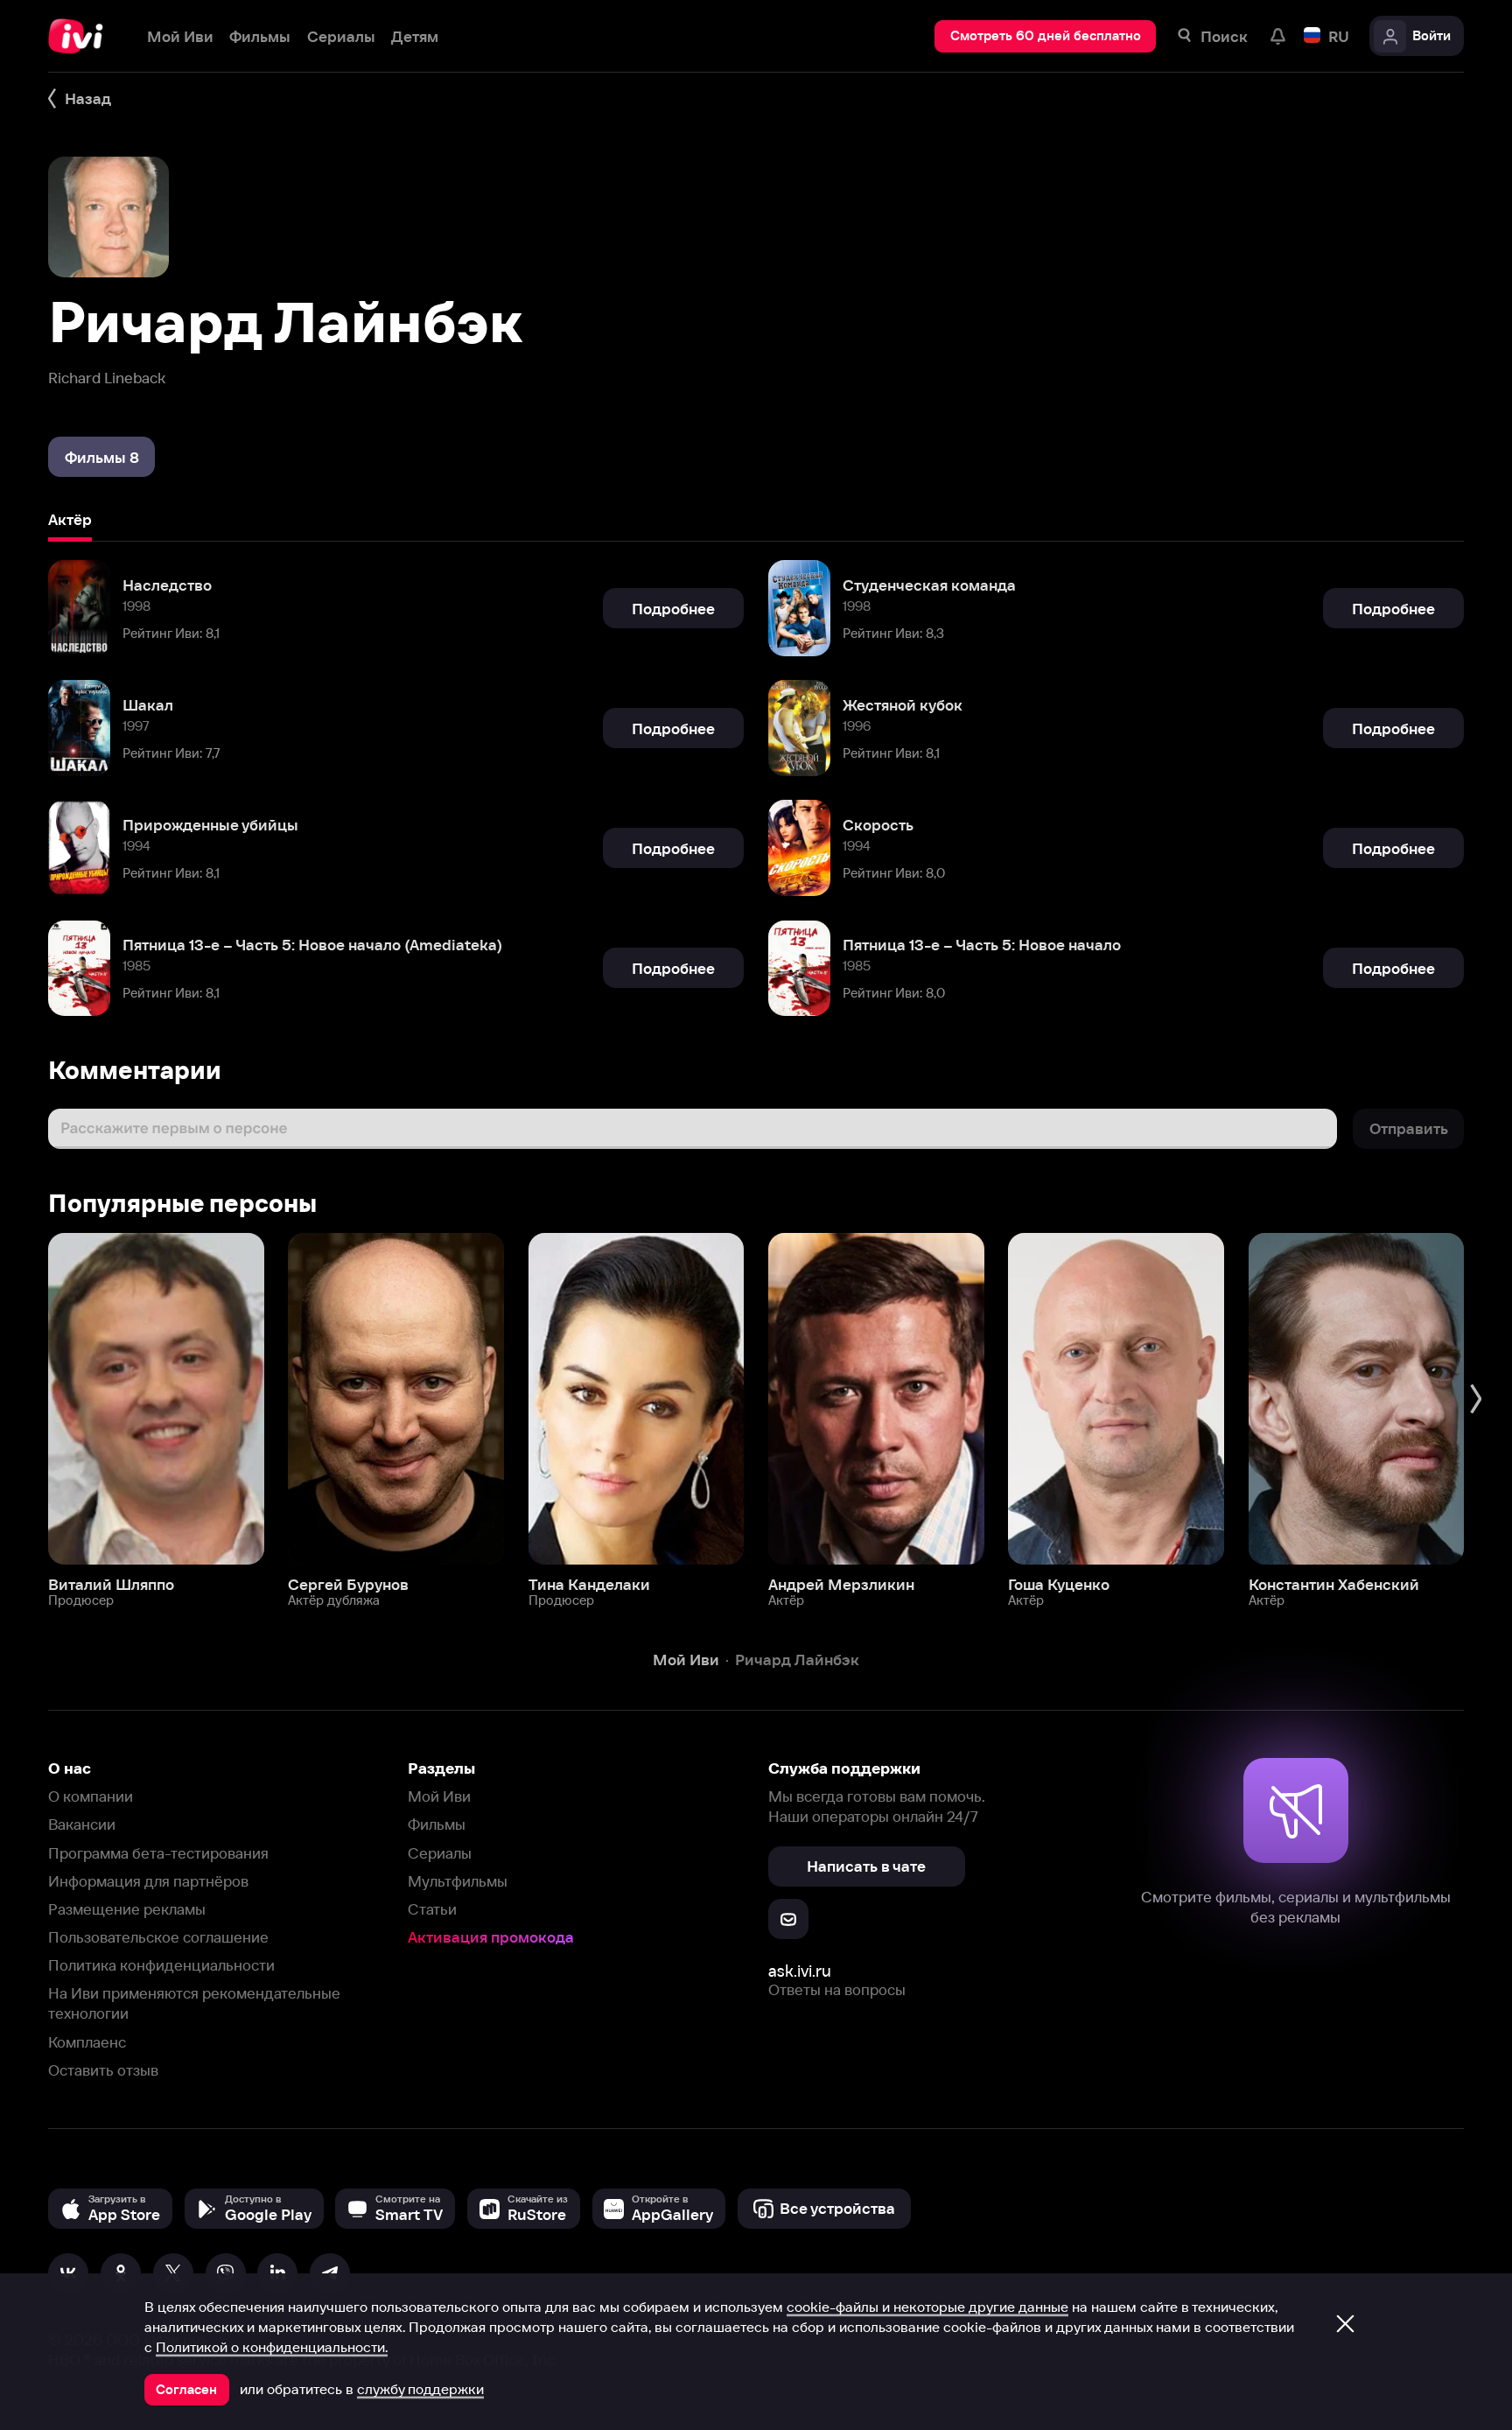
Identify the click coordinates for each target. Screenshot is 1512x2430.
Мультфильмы (458, 1881)
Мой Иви (439, 1796)
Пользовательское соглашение (158, 1937)
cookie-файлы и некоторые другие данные (927, 2307)
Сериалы (440, 1853)
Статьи (432, 1909)
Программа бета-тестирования (158, 1853)
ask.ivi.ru (800, 1971)
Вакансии (82, 1824)
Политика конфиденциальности (161, 1965)
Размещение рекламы (127, 1909)
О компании (91, 1796)
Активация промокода (491, 1937)
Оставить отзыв (103, 2070)
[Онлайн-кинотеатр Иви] (81, 36)
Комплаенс (87, 2042)
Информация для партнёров (148, 1881)
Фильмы (437, 1824)
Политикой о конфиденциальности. (272, 2347)
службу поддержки (420, 2389)
